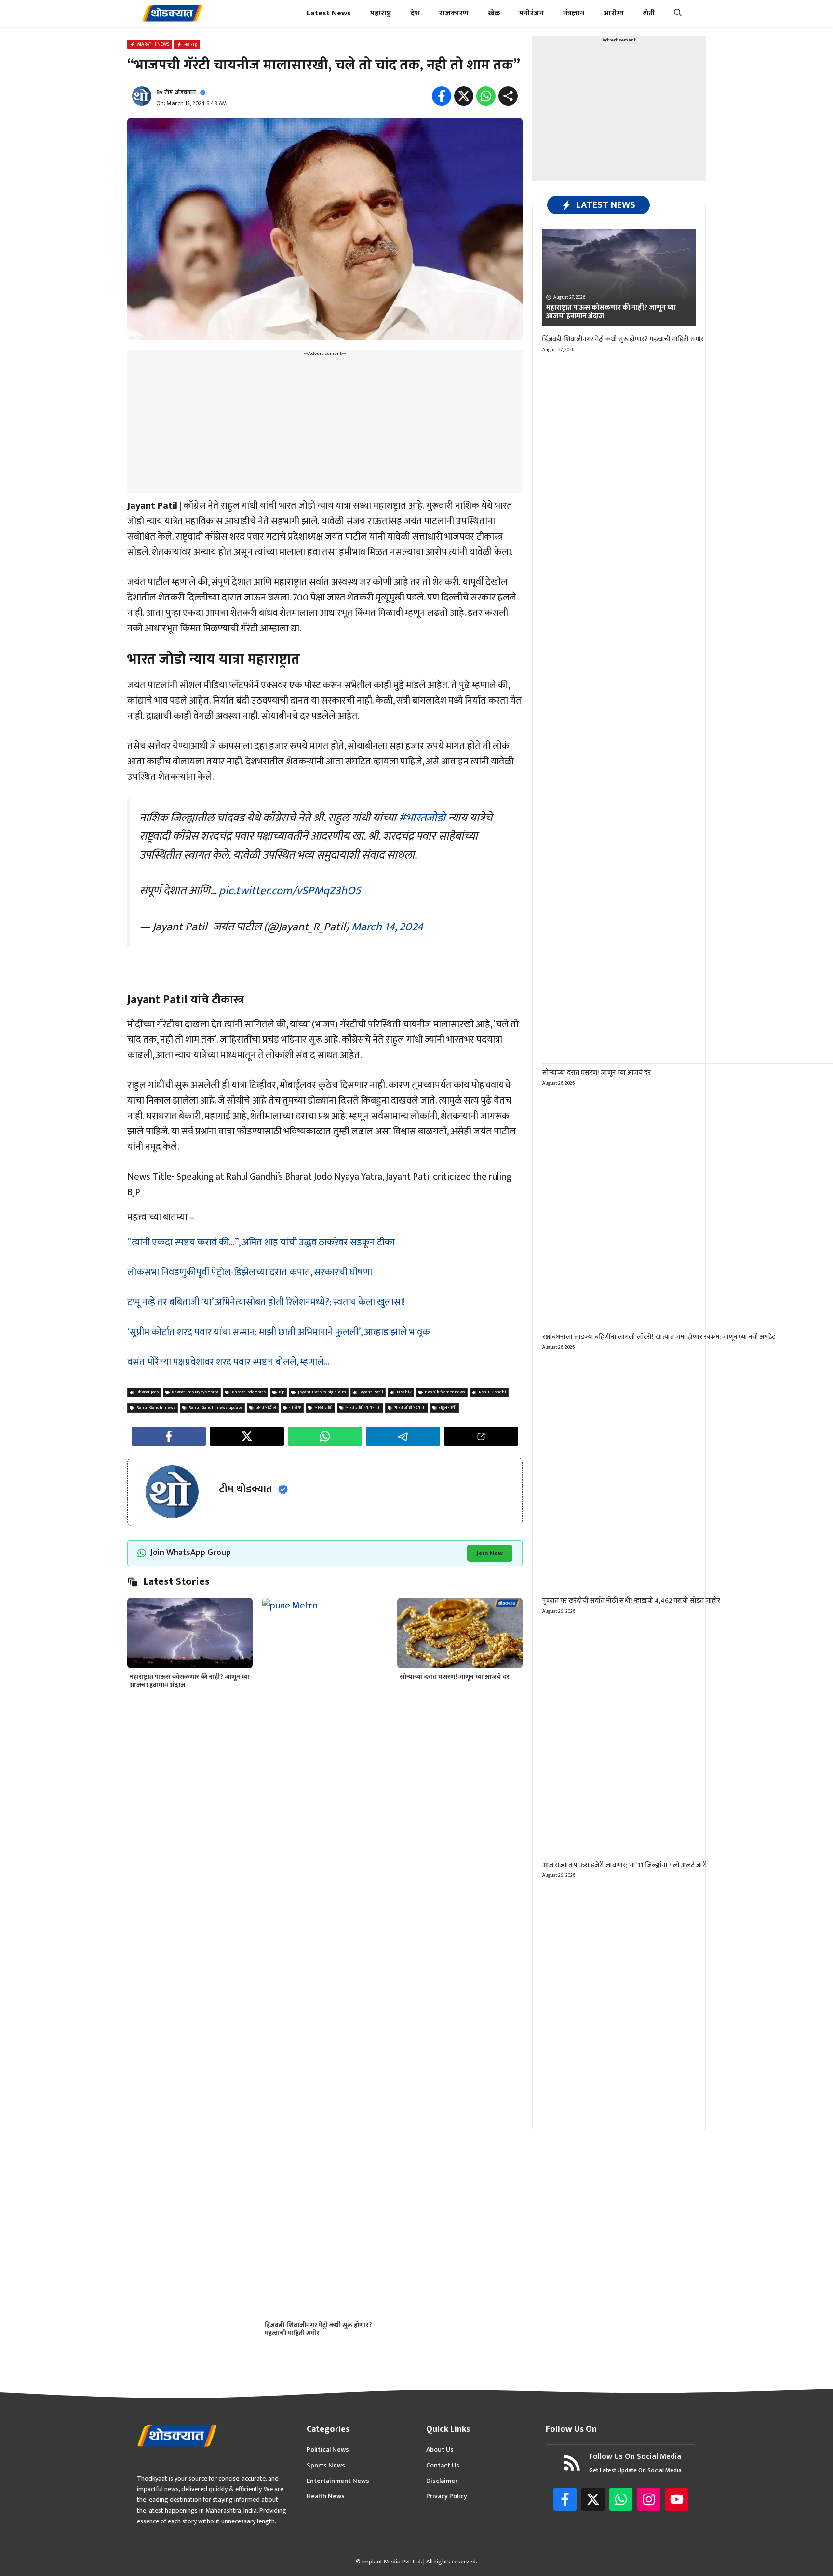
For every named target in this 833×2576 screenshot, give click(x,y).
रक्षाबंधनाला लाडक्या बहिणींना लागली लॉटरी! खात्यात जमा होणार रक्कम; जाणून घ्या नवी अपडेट (659, 1337)
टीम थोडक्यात (180, 92)
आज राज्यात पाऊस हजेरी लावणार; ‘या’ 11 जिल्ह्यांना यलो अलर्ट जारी (625, 1865)
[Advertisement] (325, 426)
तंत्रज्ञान (574, 13)
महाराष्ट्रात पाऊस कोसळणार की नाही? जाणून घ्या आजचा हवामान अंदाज (190, 1681)
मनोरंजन (531, 13)
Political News (328, 2450)
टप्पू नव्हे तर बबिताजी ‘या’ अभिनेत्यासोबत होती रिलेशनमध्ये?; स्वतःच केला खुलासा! (266, 1302)
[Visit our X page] (593, 2499)
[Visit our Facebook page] (565, 2499)
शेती (649, 13)
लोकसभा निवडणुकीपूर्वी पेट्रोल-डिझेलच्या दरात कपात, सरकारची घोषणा (250, 1272)
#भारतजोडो (422, 818)
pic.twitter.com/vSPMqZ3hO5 (290, 891)
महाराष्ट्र (381, 13)
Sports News (326, 2466)
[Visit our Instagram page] (649, 2499)
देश (415, 13)
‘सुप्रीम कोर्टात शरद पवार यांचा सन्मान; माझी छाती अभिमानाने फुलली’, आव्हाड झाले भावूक (279, 1332)
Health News (326, 2496)
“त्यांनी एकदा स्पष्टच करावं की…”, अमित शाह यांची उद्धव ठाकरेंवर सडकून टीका (261, 1242)
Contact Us (443, 2466)
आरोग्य (614, 13)
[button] (678, 13)
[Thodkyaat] (172, 13)
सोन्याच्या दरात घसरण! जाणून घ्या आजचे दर (455, 1677)
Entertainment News (338, 2481)
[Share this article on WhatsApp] (325, 1436)
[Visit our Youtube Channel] (677, 2499)
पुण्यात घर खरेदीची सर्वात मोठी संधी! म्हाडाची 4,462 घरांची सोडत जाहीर (631, 1601)
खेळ (494, 13)
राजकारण (454, 13)
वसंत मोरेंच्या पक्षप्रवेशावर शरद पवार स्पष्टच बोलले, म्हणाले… (228, 1362)
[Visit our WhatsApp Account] (621, 2499)
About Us (440, 2450)
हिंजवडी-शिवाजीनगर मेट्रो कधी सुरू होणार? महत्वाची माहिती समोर (318, 2329)
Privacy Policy (447, 2496)
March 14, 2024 (387, 927)
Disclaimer (442, 2481)
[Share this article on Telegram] (403, 1436)
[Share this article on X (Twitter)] (247, 1436)
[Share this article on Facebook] (169, 1436)
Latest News (329, 13)
